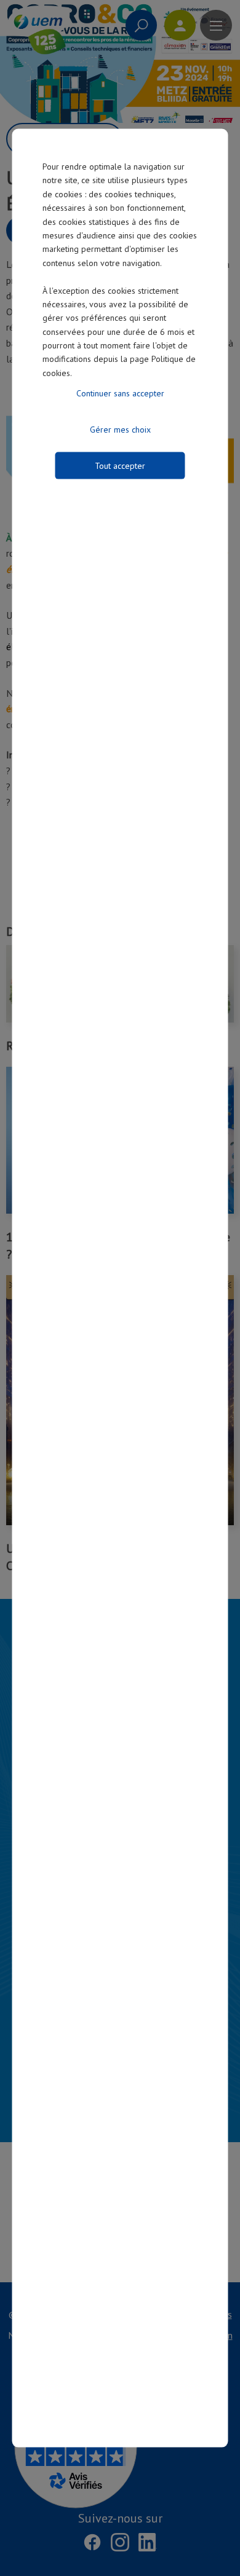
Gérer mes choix (120, 430)
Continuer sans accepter (120, 393)
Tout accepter (120, 466)
